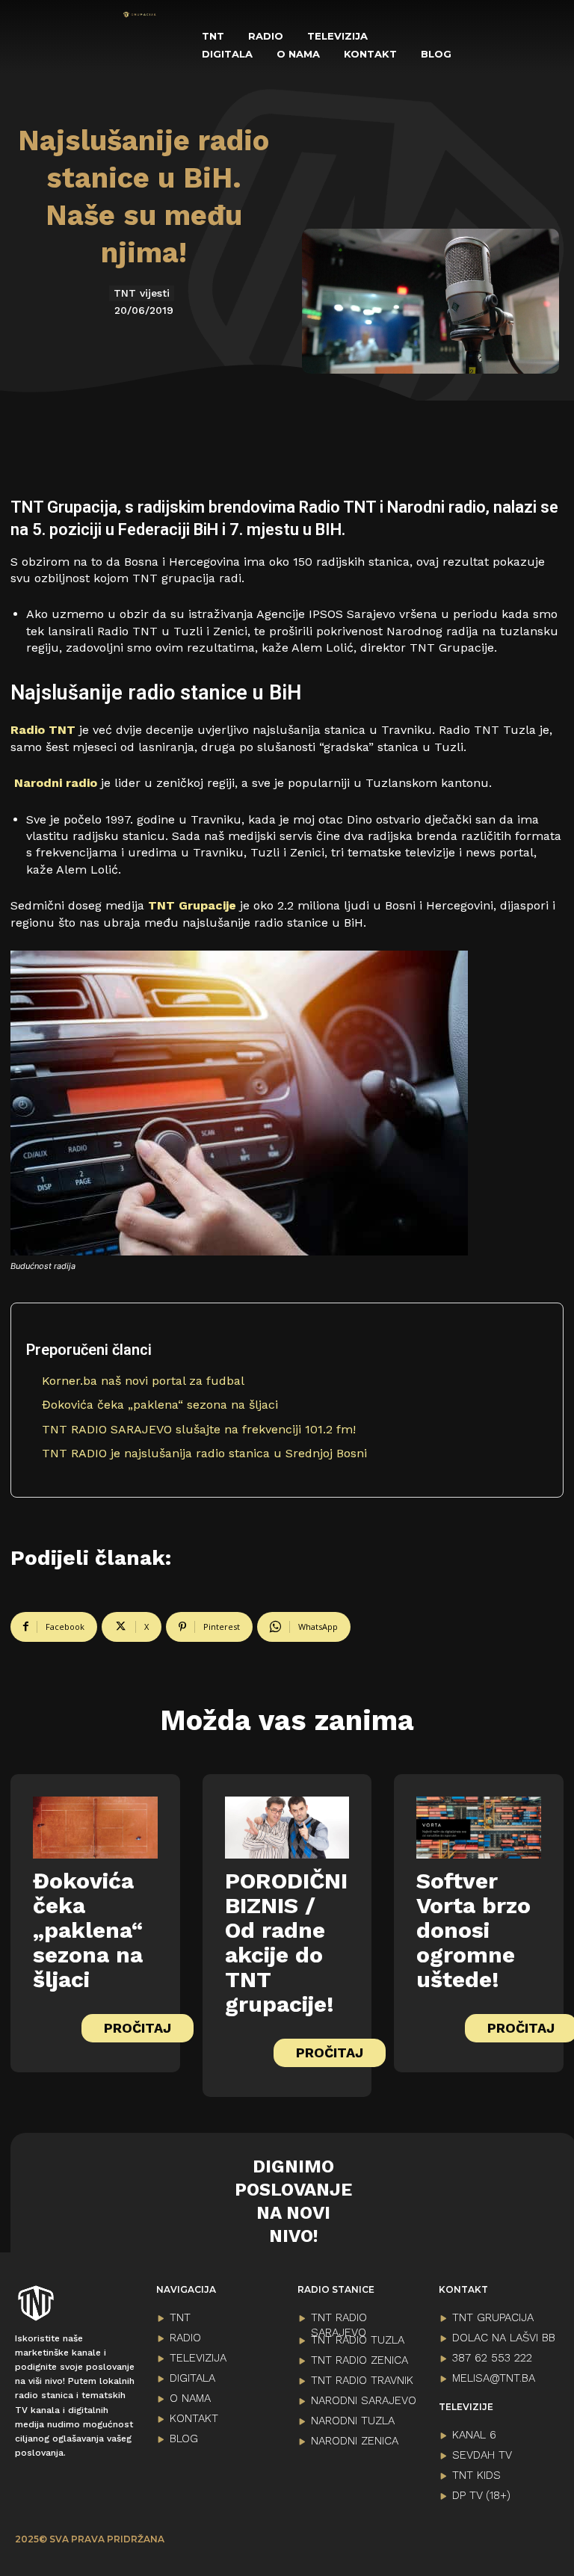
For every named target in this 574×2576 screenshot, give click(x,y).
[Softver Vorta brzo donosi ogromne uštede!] (479, 1828)
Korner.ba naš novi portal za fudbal (143, 1381)
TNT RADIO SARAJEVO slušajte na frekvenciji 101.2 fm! (199, 1429)
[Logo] (140, 15)
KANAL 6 (474, 2435)
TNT (180, 2317)
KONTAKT (194, 2418)
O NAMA (190, 2398)
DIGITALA (192, 2378)
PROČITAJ (138, 2028)
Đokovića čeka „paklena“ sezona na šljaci (160, 1405)
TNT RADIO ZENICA (359, 2360)
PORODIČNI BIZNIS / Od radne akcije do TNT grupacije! (286, 1942)
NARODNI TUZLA (353, 2421)
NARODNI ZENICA (355, 2441)
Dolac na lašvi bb (504, 2338)
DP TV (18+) (481, 2495)
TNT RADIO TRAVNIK (362, 2380)
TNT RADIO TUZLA (358, 2340)
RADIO (185, 2338)
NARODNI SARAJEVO (364, 2400)
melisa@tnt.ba (494, 2378)
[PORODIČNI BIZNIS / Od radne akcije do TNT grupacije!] (287, 1828)
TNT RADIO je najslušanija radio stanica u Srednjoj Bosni (204, 1453)
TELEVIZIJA (198, 2358)
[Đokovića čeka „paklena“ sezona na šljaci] (95, 1828)
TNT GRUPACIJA (493, 2317)
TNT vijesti (142, 293)
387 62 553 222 (492, 2358)
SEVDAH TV (482, 2455)
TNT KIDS (476, 2475)
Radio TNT (43, 730)
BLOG (184, 2438)
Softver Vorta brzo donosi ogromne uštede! (473, 1930)
